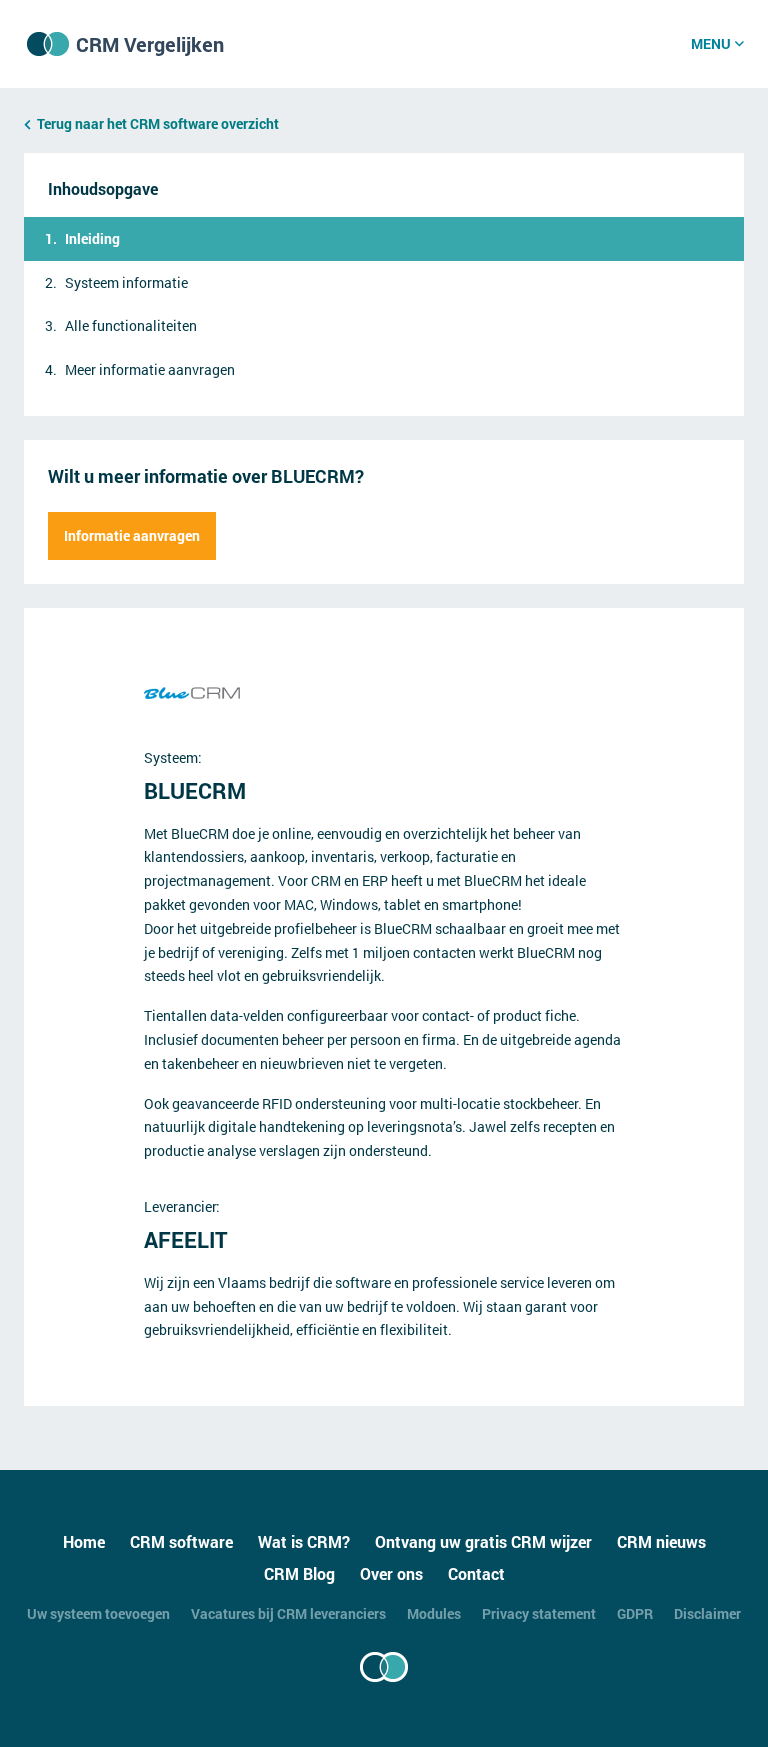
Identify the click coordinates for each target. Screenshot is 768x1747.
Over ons (391, 1573)
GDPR (635, 1613)
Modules (434, 1613)
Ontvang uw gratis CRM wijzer (483, 1541)
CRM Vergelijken (150, 44)
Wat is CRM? (304, 1541)
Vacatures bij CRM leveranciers (288, 1613)
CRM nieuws (661, 1541)
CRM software (181, 1541)
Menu (711, 43)
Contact (476, 1573)
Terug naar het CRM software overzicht (158, 123)
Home (84, 1541)
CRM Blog (299, 1573)
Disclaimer (707, 1613)
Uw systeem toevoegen (98, 1613)
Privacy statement (539, 1613)
